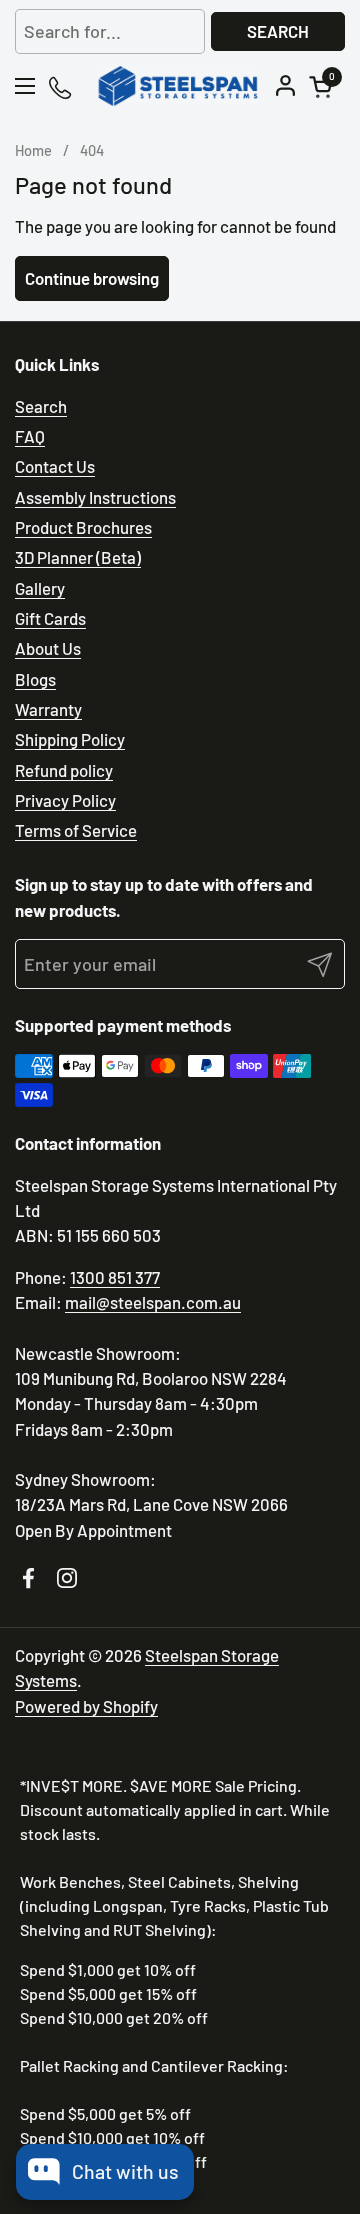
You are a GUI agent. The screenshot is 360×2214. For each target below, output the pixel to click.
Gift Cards (50, 618)
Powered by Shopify (86, 1706)
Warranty (48, 709)
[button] (324, 86)
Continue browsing (92, 278)
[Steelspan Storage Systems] (177, 86)
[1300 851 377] (61, 86)
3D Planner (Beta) (78, 557)
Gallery (40, 588)
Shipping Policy (70, 739)
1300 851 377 (115, 1277)
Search (278, 31)
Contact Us (55, 466)
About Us (48, 648)
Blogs (35, 679)
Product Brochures (83, 527)
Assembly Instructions (95, 497)
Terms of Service (76, 830)
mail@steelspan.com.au (153, 1302)
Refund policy (64, 770)
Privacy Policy (65, 800)
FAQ (30, 436)
